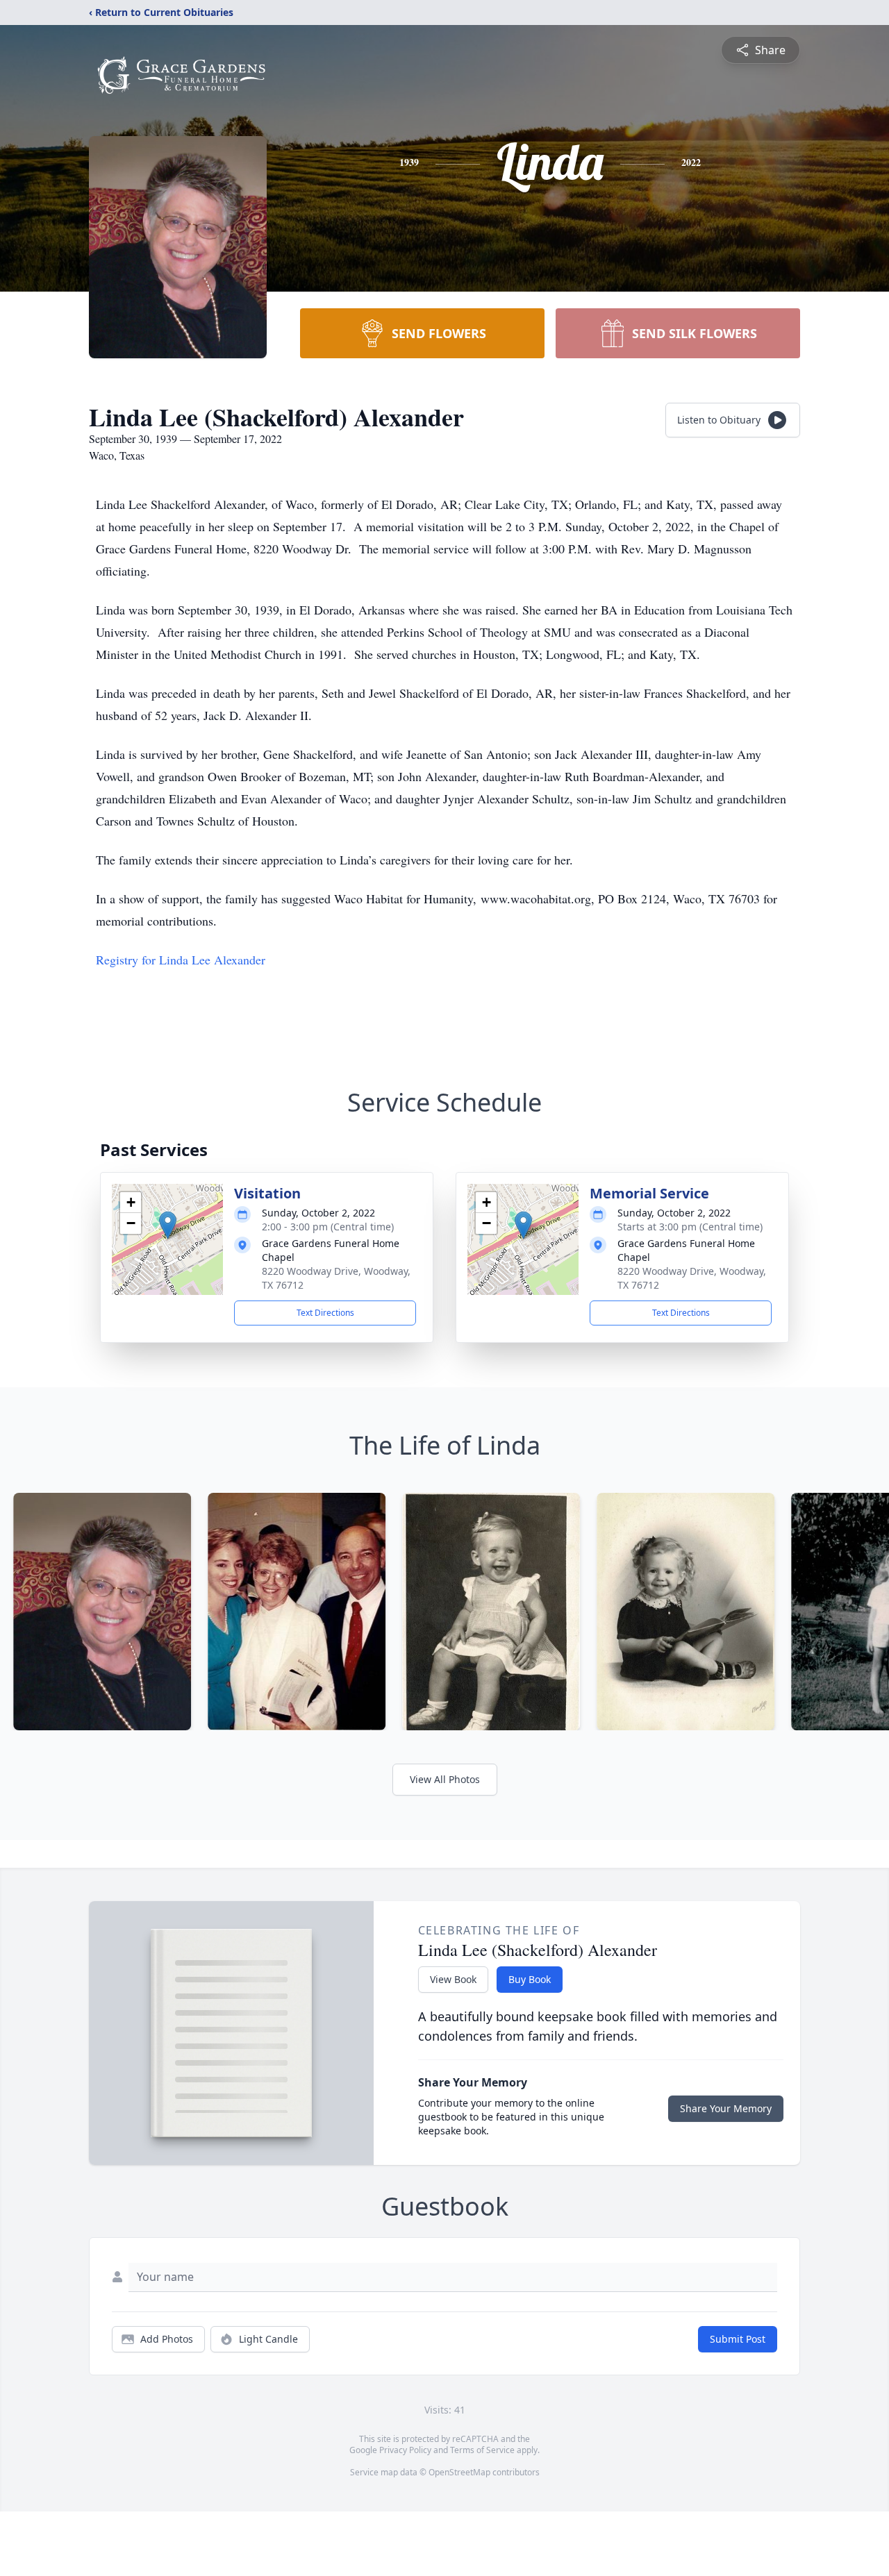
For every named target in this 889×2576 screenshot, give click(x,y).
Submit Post (738, 2339)
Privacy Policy (405, 2450)
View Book (453, 1979)
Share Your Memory (726, 2108)
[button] (168, 1225)
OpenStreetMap (459, 2472)
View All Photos (445, 1779)
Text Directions (325, 1313)
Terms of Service (482, 2450)
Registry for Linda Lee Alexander (181, 960)
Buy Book (530, 1979)
